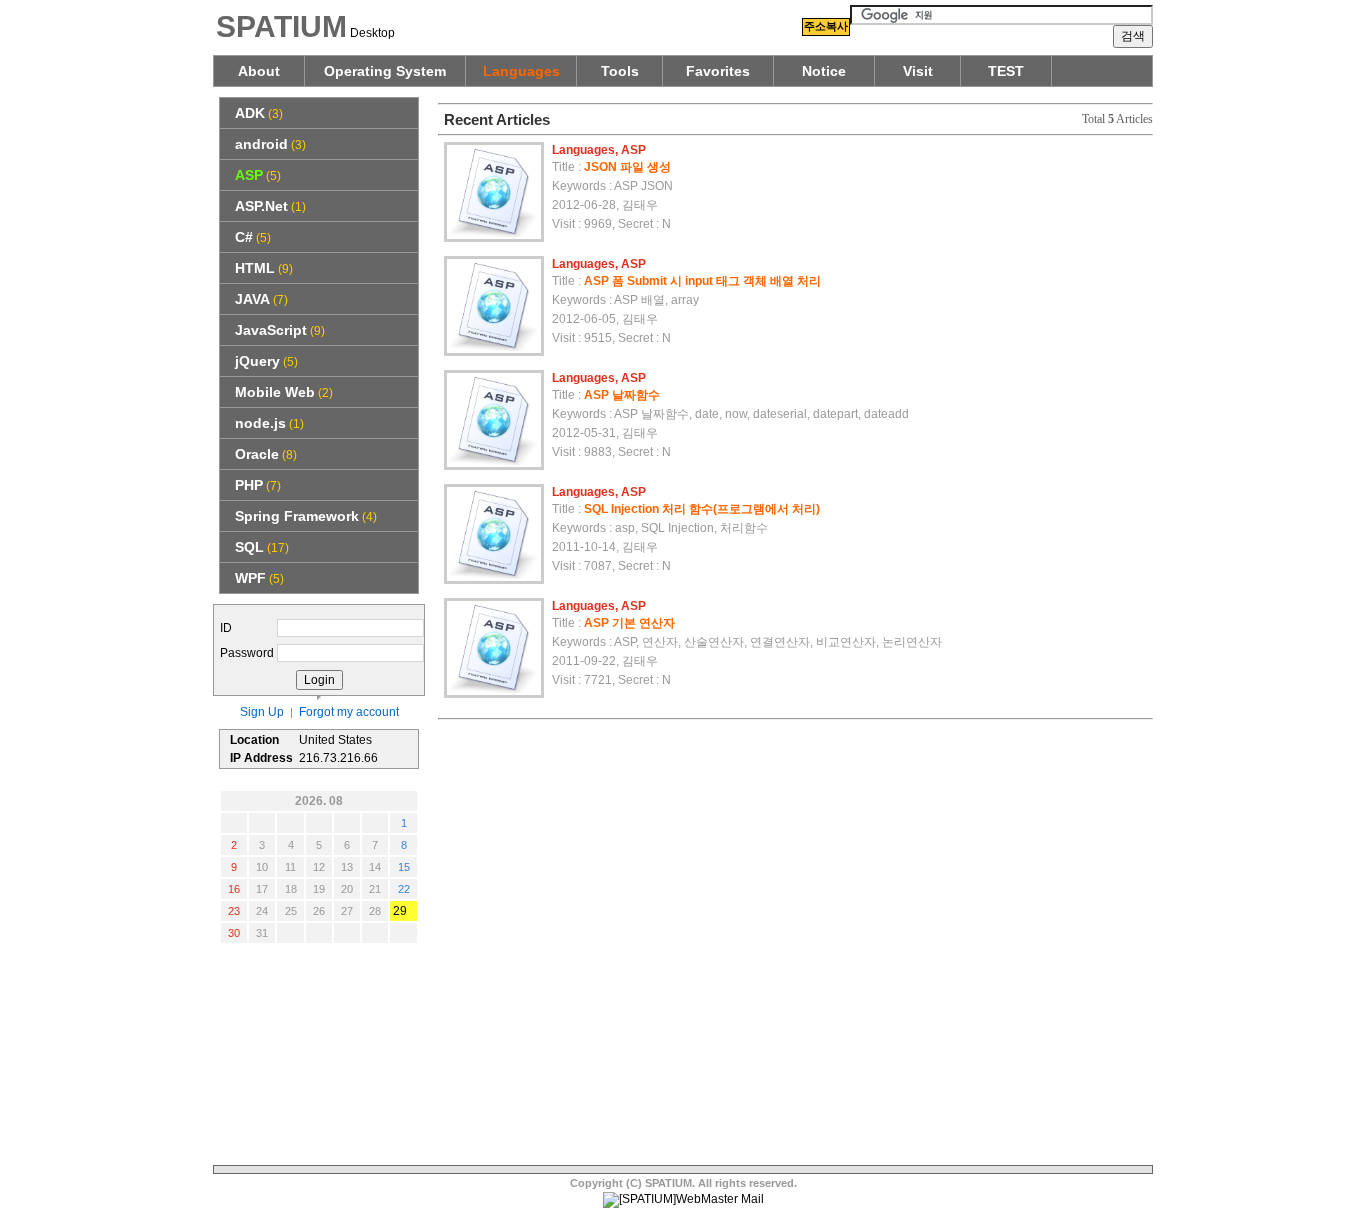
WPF (250, 578)
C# (244, 237)
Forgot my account (349, 712)
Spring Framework (297, 516)
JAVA (252, 299)
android (261, 144)
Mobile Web (275, 392)
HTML (255, 268)
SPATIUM (281, 26)
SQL (249, 547)
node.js (260, 423)
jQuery (257, 361)
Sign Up (262, 712)
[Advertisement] (319, 1055)
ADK (250, 113)
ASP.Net (261, 206)
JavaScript (271, 330)
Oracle (257, 454)
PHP (249, 485)
